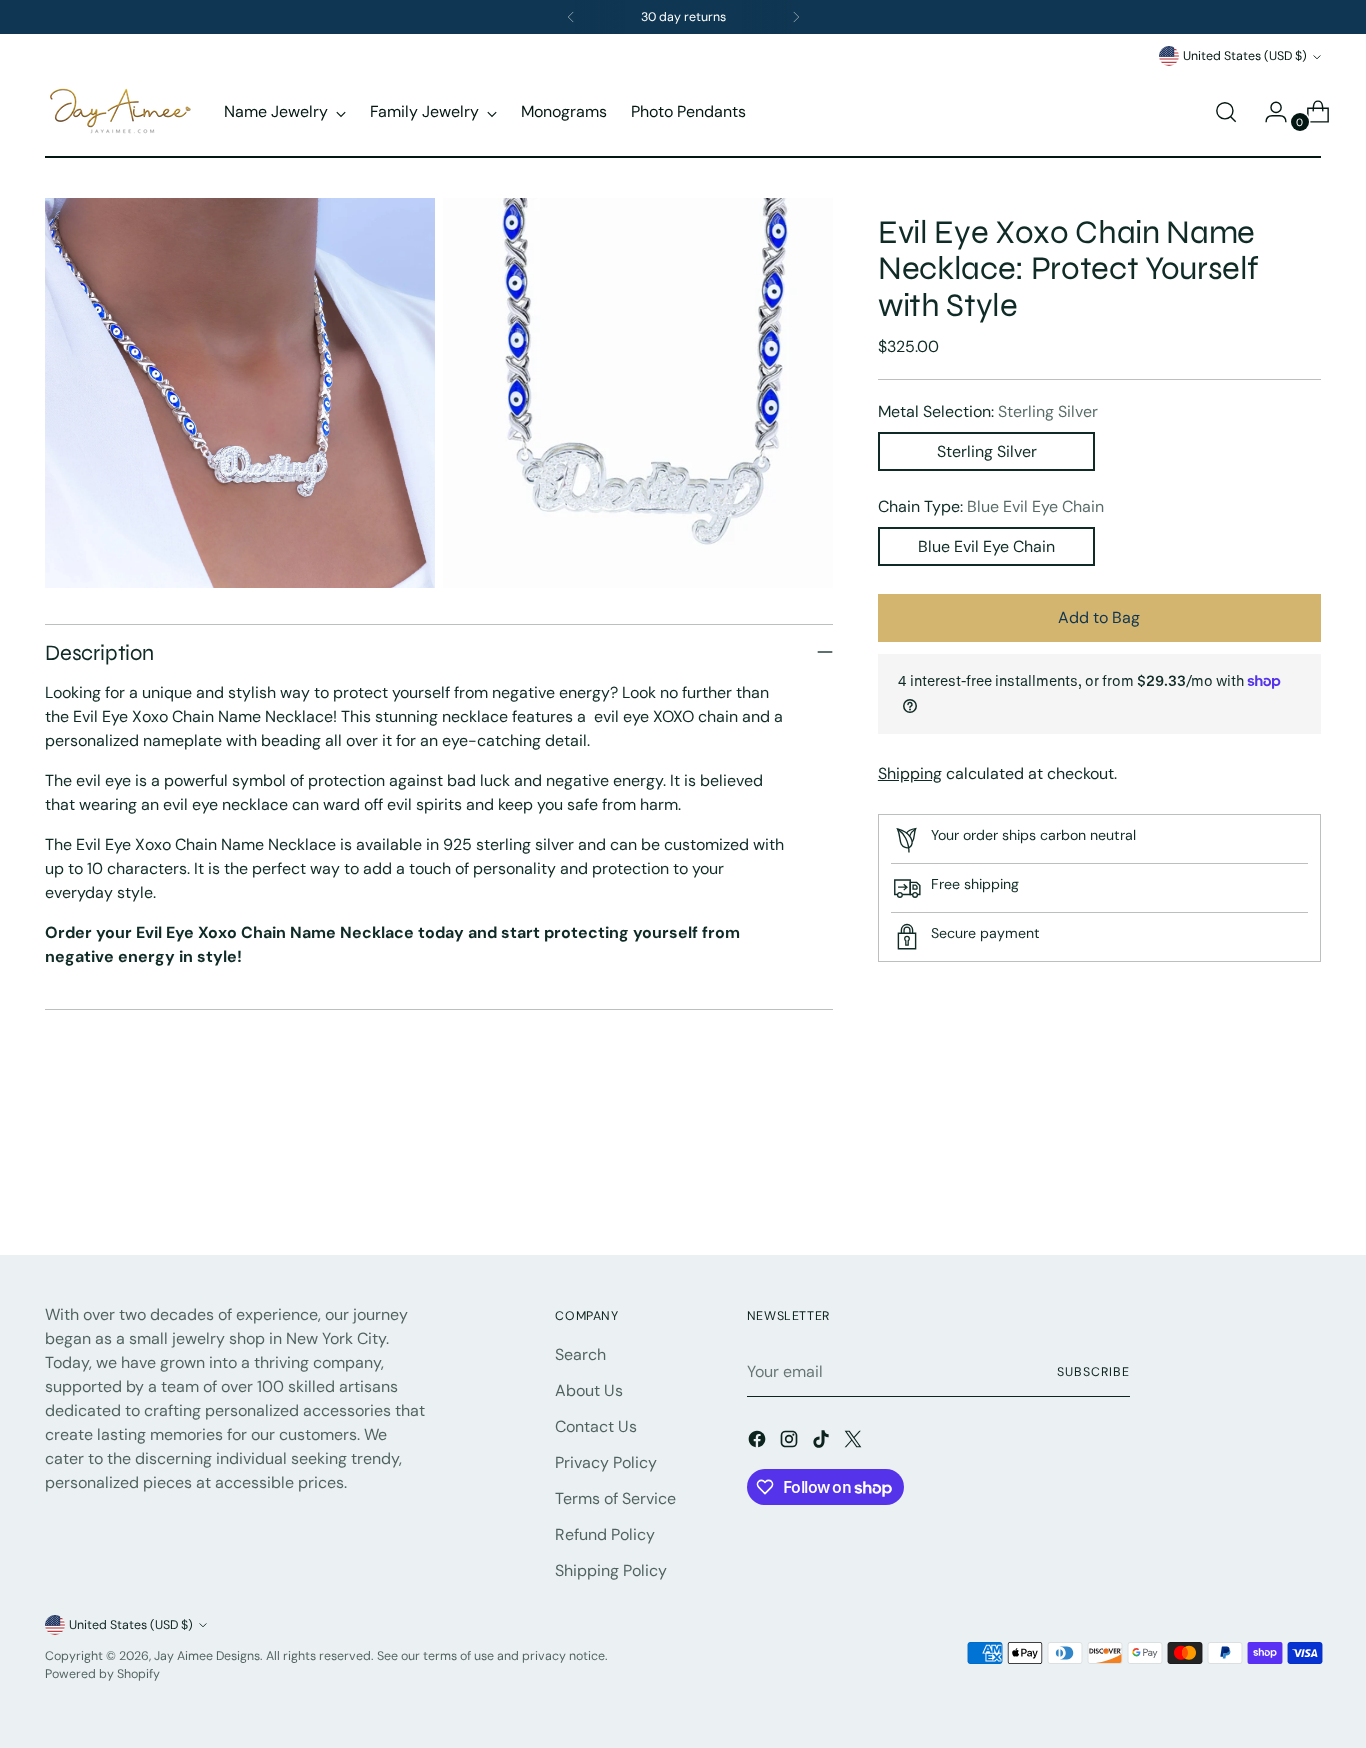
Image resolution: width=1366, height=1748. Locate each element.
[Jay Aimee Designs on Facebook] (759, 1442)
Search (580, 1354)
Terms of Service (615, 1498)
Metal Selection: (988, 411)
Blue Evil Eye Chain (986, 546)
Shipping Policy (611, 1570)
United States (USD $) (1245, 56)
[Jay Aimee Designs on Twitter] (855, 1442)
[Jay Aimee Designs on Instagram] (791, 1442)
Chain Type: (991, 506)
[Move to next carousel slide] (1304, 1185)
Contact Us (596, 1426)
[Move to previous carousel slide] (1258, 1186)
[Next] (796, 17)
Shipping (910, 773)
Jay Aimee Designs (207, 1656)
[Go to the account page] (1268, 112)
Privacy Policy (606, 1462)
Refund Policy (605, 1534)
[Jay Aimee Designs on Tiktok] (823, 1442)
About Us (589, 1390)
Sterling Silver (987, 451)
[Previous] (571, 17)
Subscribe (1093, 1372)
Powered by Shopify (102, 1674)
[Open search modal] (1226, 112)
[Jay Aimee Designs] (120, 112)
